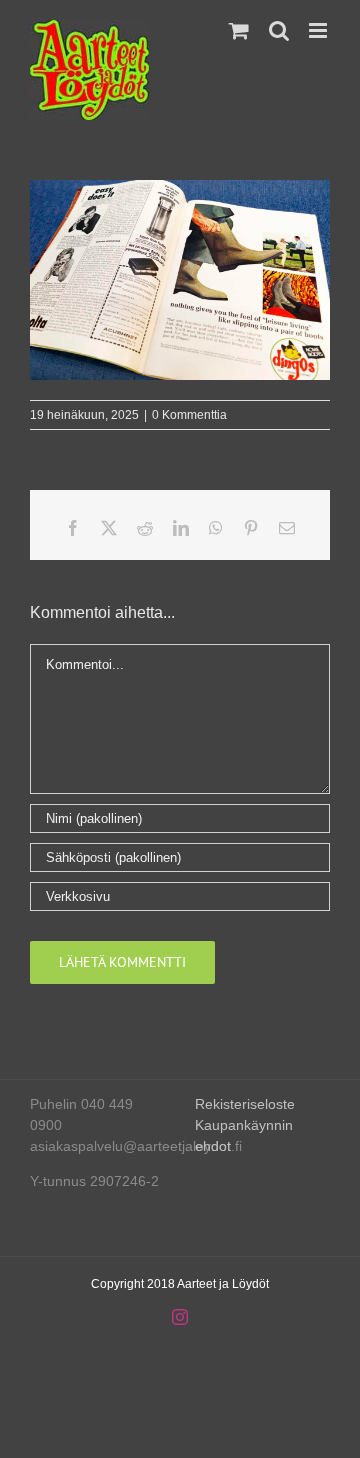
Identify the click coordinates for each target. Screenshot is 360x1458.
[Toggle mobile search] (279, 30)
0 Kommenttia (189, 415)
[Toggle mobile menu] (319, 30)
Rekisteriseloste (245, 1104)
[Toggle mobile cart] (239, 30)
